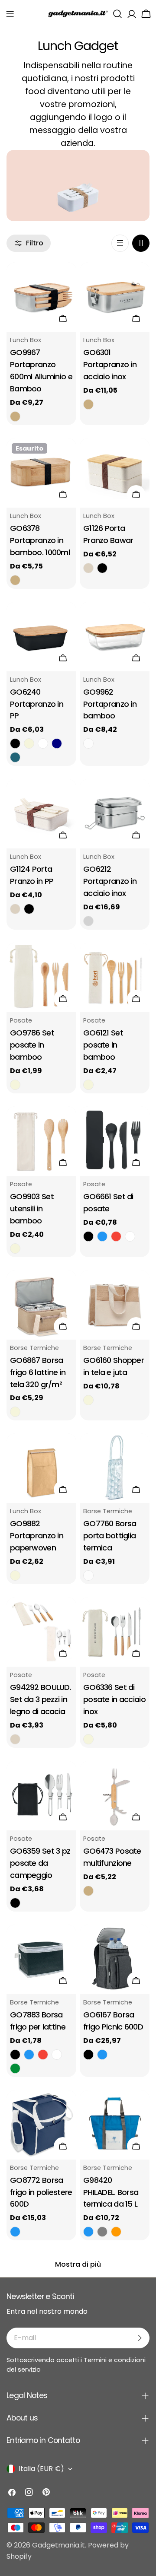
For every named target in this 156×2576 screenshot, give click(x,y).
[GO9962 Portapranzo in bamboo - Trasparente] (88, 743)
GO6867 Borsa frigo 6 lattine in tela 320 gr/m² (38, 1372)
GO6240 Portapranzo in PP (37, 704)
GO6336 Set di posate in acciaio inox (114, 1699)
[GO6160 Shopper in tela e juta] (115, 1305)
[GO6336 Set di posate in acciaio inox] (115, 1632)
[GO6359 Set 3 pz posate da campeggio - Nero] (15, 1903)
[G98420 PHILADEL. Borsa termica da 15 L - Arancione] (116, 2232)
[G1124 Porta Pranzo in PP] (41, 814)
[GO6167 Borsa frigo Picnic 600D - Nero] (88, 2055)
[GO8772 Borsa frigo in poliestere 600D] (41, 2125)
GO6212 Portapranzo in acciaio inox (110, 881)
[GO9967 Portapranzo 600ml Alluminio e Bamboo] (41, 297)
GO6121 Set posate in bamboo (103, 1045)
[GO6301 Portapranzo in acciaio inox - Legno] (88, 404)
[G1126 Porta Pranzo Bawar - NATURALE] (88, 568)
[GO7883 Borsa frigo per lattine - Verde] (15, 2068)
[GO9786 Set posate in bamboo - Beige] (15, 1085)
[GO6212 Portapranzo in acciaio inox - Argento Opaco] (88, 921)
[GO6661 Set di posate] (115, 1141)
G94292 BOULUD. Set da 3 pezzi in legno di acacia (41, 1699)
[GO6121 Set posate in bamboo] (115, 977)
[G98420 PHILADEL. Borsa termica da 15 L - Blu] (88, 2232)
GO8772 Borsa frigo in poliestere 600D (41, 2192)
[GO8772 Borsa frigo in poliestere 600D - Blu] (15, 2232)
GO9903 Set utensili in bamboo (32, 1209)
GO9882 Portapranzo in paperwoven (37, 1536)
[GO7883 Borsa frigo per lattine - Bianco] (57, 2055)
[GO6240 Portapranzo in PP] (41, 637)
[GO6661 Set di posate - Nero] (88, 1236)
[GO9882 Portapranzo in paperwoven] (41, 1468)
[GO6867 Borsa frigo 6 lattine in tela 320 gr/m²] (41, 1305)
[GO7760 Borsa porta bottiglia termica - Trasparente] (88, 1575)
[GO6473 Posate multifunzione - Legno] (88, 1891)
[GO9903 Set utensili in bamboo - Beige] (15, 1248)
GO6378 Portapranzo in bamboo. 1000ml (40, 540)
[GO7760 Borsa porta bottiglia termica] (115, 1468)
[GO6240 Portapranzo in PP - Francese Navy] (57, 743)
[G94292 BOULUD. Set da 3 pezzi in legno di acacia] (41, 1632)
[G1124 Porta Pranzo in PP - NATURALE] (15, 909)
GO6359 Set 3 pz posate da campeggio (40, 1863)
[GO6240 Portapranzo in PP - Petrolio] (15, 757)
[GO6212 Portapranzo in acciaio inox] (115, 814)
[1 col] (120, 243)
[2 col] (141, 243)
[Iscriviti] (140, 2338)
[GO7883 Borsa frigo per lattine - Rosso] (43, 2055)
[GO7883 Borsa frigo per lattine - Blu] (29, 2055)
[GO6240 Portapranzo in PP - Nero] (15, 743)
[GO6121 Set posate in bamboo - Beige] (88, 1085)
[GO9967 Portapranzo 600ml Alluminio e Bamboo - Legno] (15, 416)
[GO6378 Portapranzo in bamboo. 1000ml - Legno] (15, 580)
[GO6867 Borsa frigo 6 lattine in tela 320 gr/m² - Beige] (15, 1412)
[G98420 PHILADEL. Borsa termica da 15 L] (115, 2125)
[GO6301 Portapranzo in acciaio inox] (115, 297)
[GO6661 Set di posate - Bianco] (130, 1236)
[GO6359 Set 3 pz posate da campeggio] (41, 1796)
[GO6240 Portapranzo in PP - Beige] (29, 743)
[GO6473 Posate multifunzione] (115, 1796)
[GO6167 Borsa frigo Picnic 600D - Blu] (102, 2055)
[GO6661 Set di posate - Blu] (102, 1236)
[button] (10, 14)
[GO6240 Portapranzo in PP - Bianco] (43, 743)
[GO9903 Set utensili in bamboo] (41, 1141)
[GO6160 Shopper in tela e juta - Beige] (88, 1400)
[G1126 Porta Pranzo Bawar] (115, 473)
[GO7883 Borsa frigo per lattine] (41, 1959)
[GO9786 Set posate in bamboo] (41, 977)
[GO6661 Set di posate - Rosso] (116, 1236)
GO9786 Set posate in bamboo (32, 1045)
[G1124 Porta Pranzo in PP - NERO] (29, 909)
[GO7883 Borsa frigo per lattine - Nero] (15, 2055)
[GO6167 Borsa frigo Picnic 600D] (115, 1959)
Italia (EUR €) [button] (41, 2469)
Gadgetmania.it (58, 2545)
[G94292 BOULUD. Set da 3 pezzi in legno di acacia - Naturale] (15, 1739)
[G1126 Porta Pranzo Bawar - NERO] (102, 568)
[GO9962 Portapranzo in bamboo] (115, 637)
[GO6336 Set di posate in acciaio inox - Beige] (88, 1739)
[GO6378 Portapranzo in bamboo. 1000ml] (41, 473)
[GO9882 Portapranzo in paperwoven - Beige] (15, 1575)
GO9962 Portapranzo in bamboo (110, 704)
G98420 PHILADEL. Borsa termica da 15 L (111, 2192)
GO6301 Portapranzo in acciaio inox (110, 364)
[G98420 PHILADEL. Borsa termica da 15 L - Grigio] (102, 2232)
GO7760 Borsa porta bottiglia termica (110, 1536)
